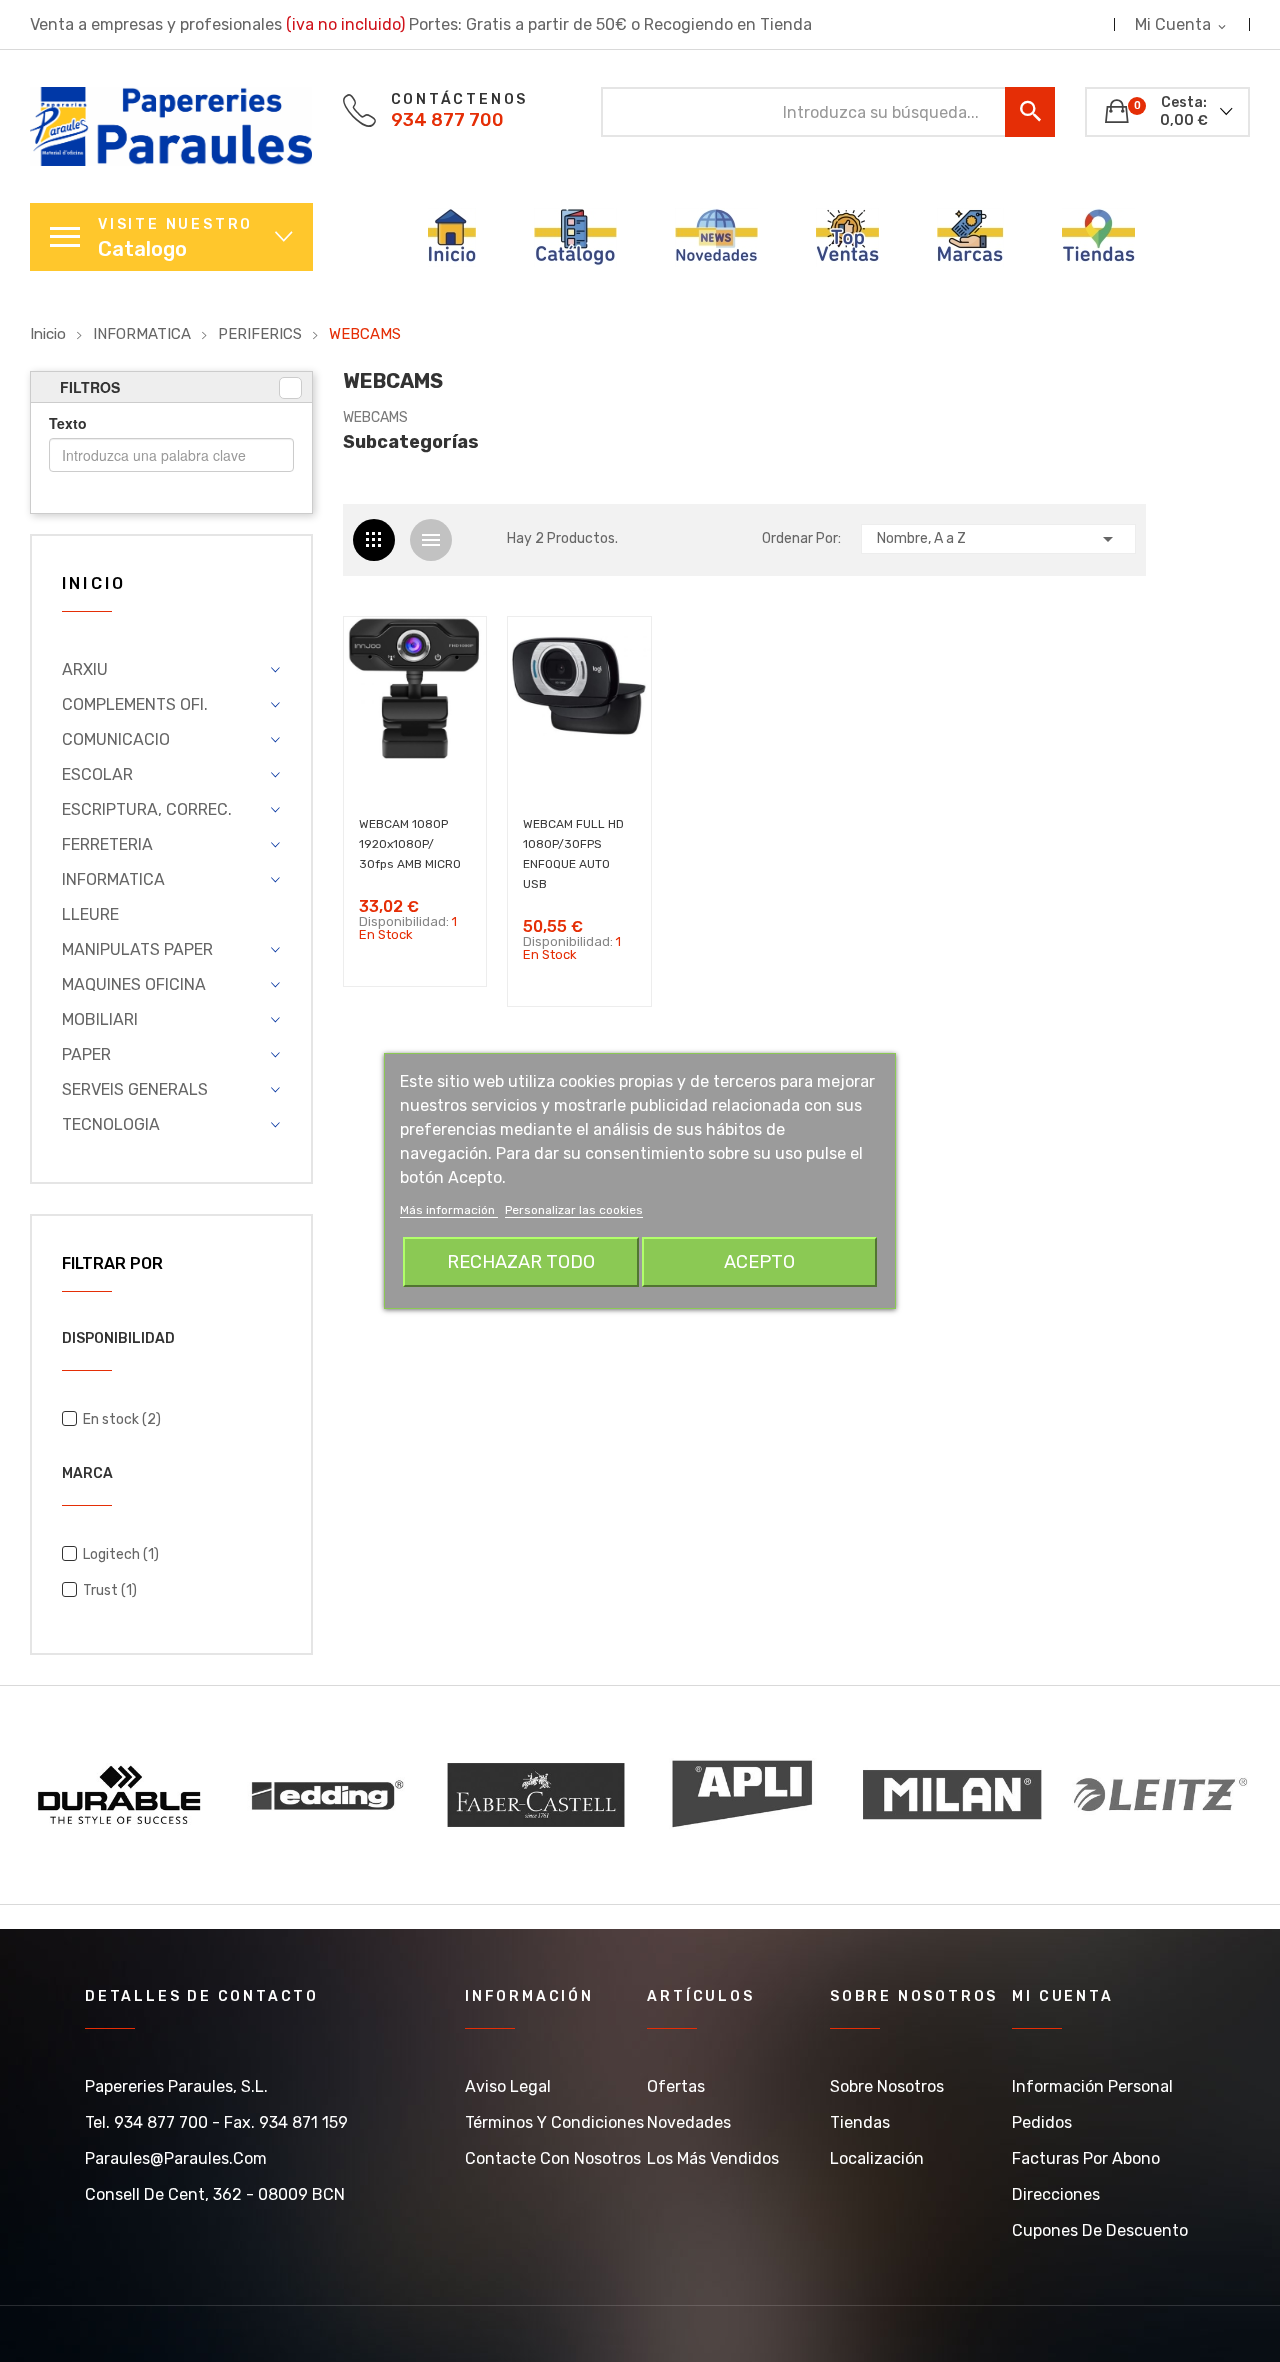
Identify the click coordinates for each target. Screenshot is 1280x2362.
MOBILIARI (100, 1019)
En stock (122, 1419)
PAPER (86, 1054)
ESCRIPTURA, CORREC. (147, 809)
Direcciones (1056, 2194)
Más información (449, 1210)
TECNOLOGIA (111, 1124)
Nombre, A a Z (998, 539)
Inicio (94, 584)
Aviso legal (508, 2086)
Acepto (759, 1262)
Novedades (689, 2122)
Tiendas (860, 2122)
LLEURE (90, 914)
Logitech (121, 1554)
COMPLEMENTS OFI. (135, 704)
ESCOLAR (97, 774)
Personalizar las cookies (574, 1210)
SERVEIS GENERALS (135, 1089)
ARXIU (85, 669)
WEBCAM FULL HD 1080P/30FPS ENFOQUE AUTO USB (573, 854)
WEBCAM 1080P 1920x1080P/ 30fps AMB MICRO (410, 844)
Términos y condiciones (554, 2122)
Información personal (1092, 2086)
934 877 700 (447, 120)
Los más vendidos (713, 2158)
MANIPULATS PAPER (137, 949)
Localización (877, 2158)
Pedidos (1042, 2122)
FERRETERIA (107, 844)
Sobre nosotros (887, 2086)
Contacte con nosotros (553, 2158)
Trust (110, 1590)
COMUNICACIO (116, 739)
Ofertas (676, 2086)
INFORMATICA (113, 879)
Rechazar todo (521, 1262)
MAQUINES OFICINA (134, 984)
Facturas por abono (1086, 2158)
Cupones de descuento (1100, 2230)
